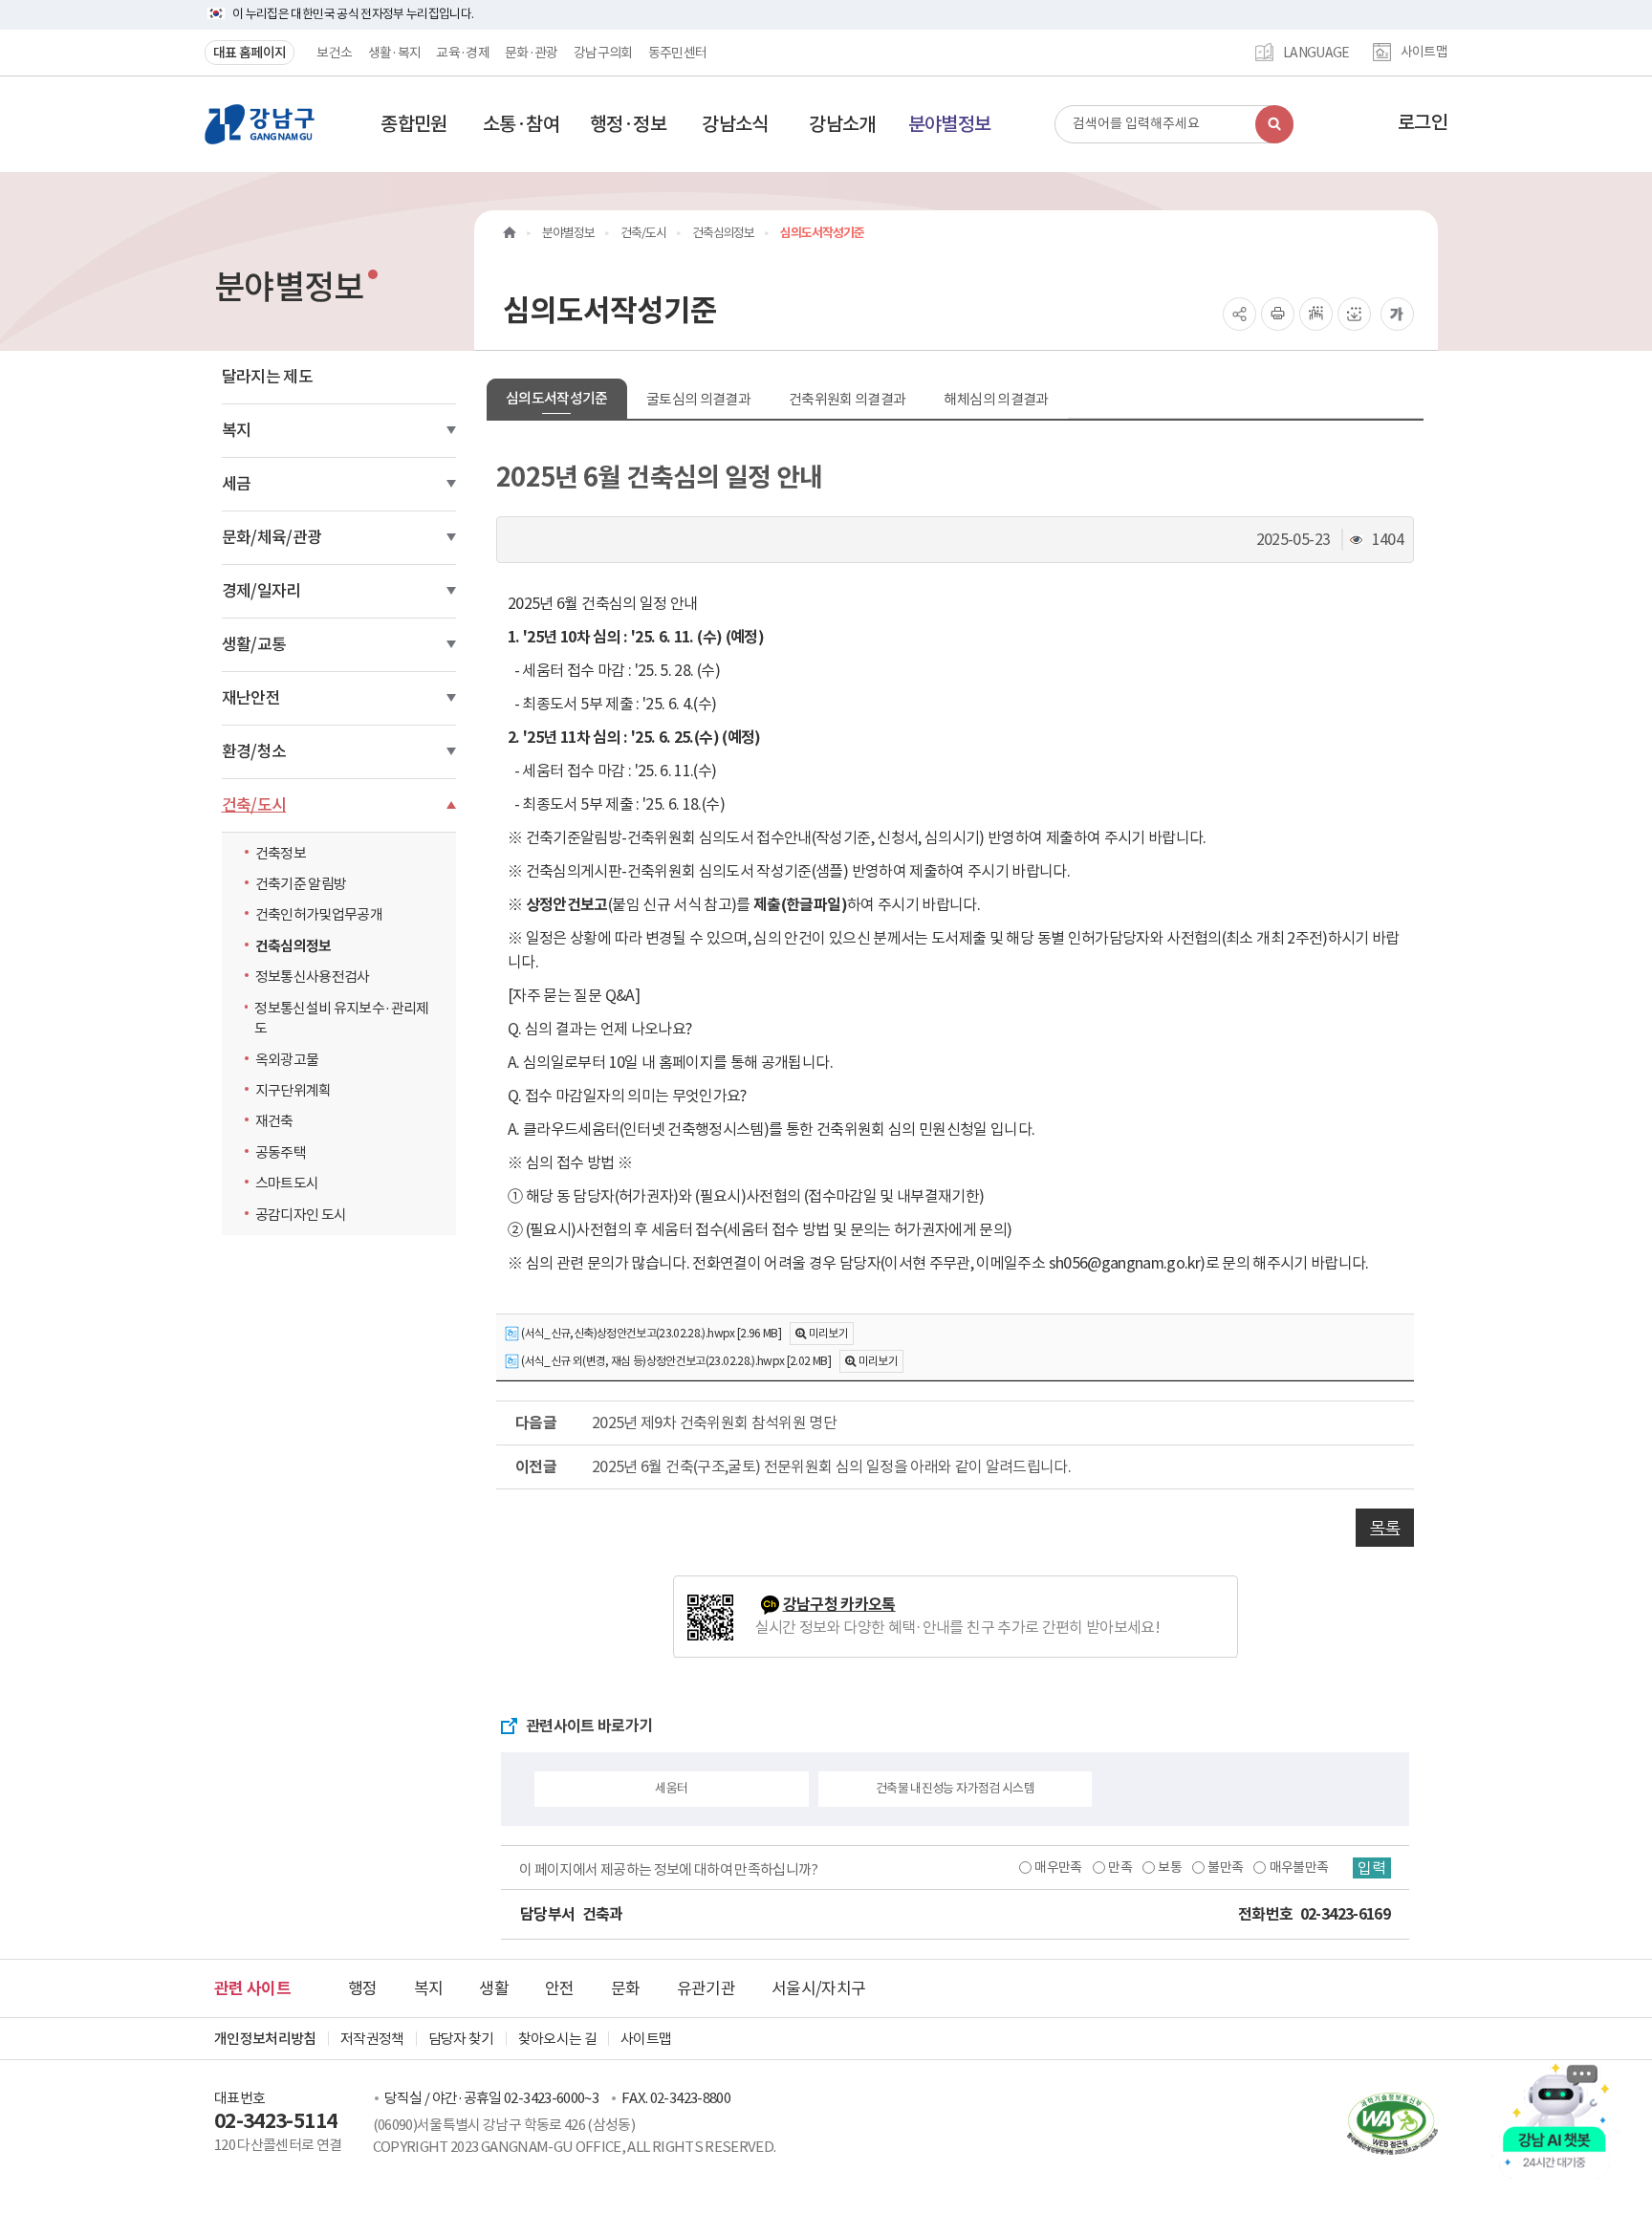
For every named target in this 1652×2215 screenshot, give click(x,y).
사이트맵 (1424, 53)
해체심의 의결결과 (996, 399)
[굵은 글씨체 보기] (1397, 314)
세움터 (671, 1788)
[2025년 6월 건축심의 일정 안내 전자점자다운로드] (1354, 314)
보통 (1170, 1867)
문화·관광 (532, 53)
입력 (1372, 1868)
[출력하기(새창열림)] (1278, 314)
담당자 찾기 (461, 2039)
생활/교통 (254, 644)
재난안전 (251, 698)
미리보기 (828, 1333)
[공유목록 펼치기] (1239, 314)
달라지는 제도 (267, 377)
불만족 (1225, 1867)
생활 (494, 1988)
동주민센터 (678, 53)
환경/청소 (254, 751)
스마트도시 (287, 1183)
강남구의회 (603, 53)
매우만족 (1058, 1867)
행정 (363, 1988)
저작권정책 (372, 2039)
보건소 (334, 53)
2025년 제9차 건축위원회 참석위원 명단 (714, 1422)
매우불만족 (1299, 1867)
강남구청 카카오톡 (839, 1605)
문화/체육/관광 (272, 537)
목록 (1385, 1528)
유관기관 (706, 1988)
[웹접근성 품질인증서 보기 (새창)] (1383, 2123)
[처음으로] (510, 233)
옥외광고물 (287, 1060)
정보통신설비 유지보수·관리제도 (341, 1018)
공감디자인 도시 (301, 1215)
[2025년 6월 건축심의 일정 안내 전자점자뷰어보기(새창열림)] (1316, 314)
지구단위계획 (293, 1090)
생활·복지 (395, 53)
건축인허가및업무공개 (319, 914)
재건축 (274, 1121)
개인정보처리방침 (265, 2039)
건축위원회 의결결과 (848, 399)
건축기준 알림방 (301, 884)
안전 (560, 1988)
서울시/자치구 (818, 1988)
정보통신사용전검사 (313, 977)
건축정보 (281, 853)
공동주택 (281, 1152)
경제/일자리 (261, 591)
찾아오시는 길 (557, 2039)
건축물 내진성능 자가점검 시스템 (955, 1788)
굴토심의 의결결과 (698, 399)
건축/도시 (254, 805)
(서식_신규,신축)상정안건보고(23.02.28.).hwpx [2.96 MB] (650, 1333)
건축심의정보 (293, 946)
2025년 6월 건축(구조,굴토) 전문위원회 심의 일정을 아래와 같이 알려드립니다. (831, 1466)
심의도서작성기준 (557, 398)
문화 (626, 1988)
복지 (237, 430)
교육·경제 (463, 53)
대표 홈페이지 (250, 53)
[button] (414, 124)
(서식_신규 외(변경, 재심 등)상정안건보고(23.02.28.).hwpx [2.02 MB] (675, 1361)
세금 (237, 484)
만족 (1120, 1867)
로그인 (1423, 122)
